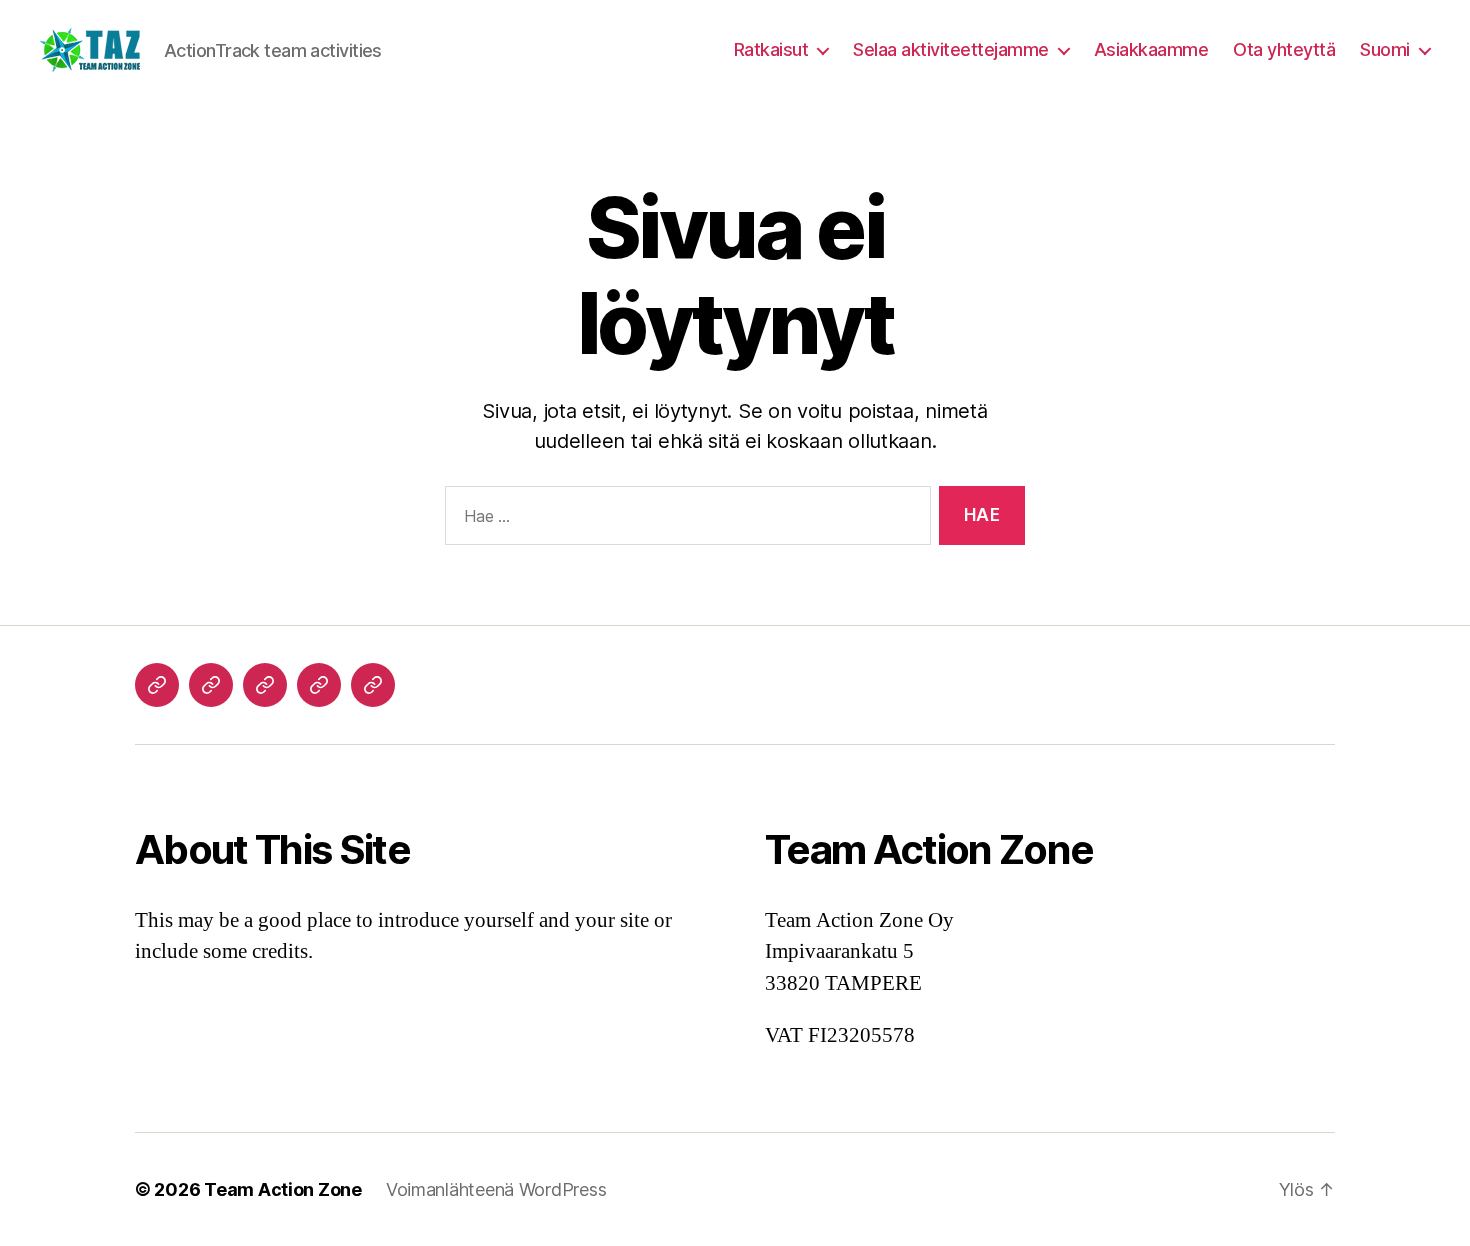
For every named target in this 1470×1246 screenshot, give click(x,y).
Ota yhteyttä (1284, 49)
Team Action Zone (283, 1189)
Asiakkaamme (1151, 49)
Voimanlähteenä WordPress (496, 1189)
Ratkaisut (771, 49)
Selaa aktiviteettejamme (951, 49)
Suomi (1385, 49)
